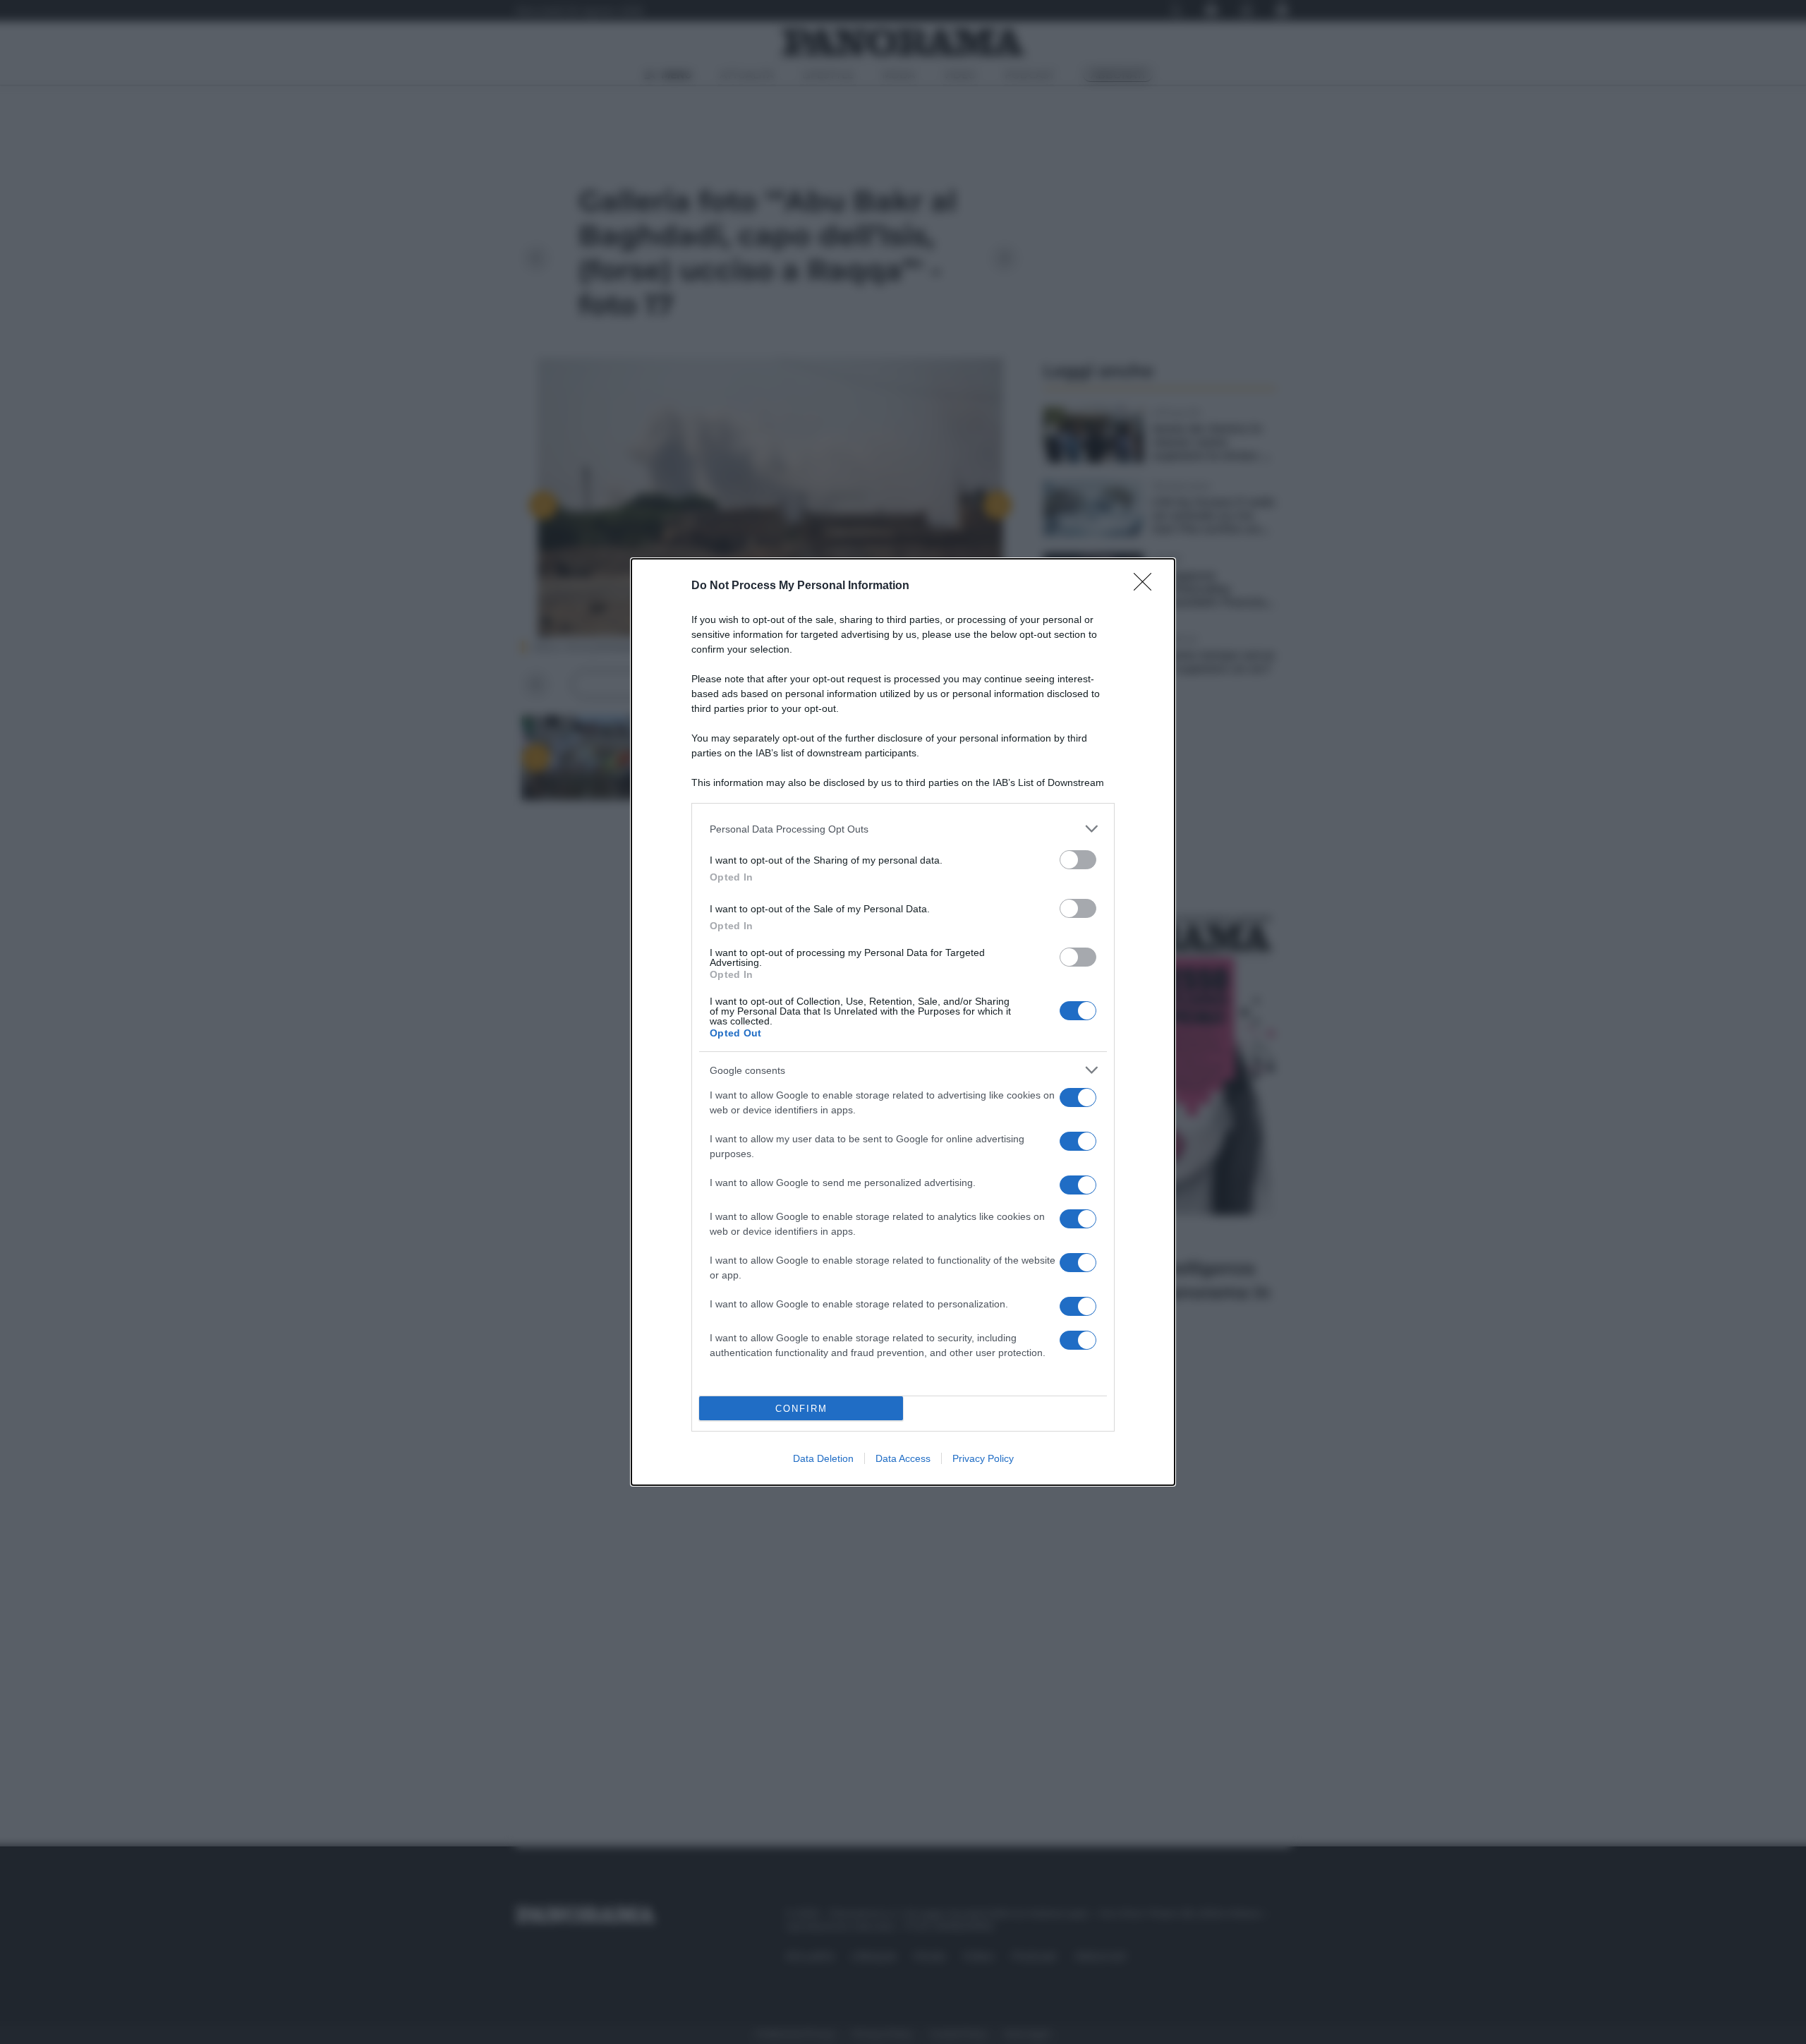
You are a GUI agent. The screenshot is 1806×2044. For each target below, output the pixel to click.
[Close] (1147, 586)
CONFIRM (801, 1409)
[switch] (1078, 860)
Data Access (903, 1458)
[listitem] (903, 829)
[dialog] (903, 1022)
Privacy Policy (983, 1458)
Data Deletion (823, 1458)
